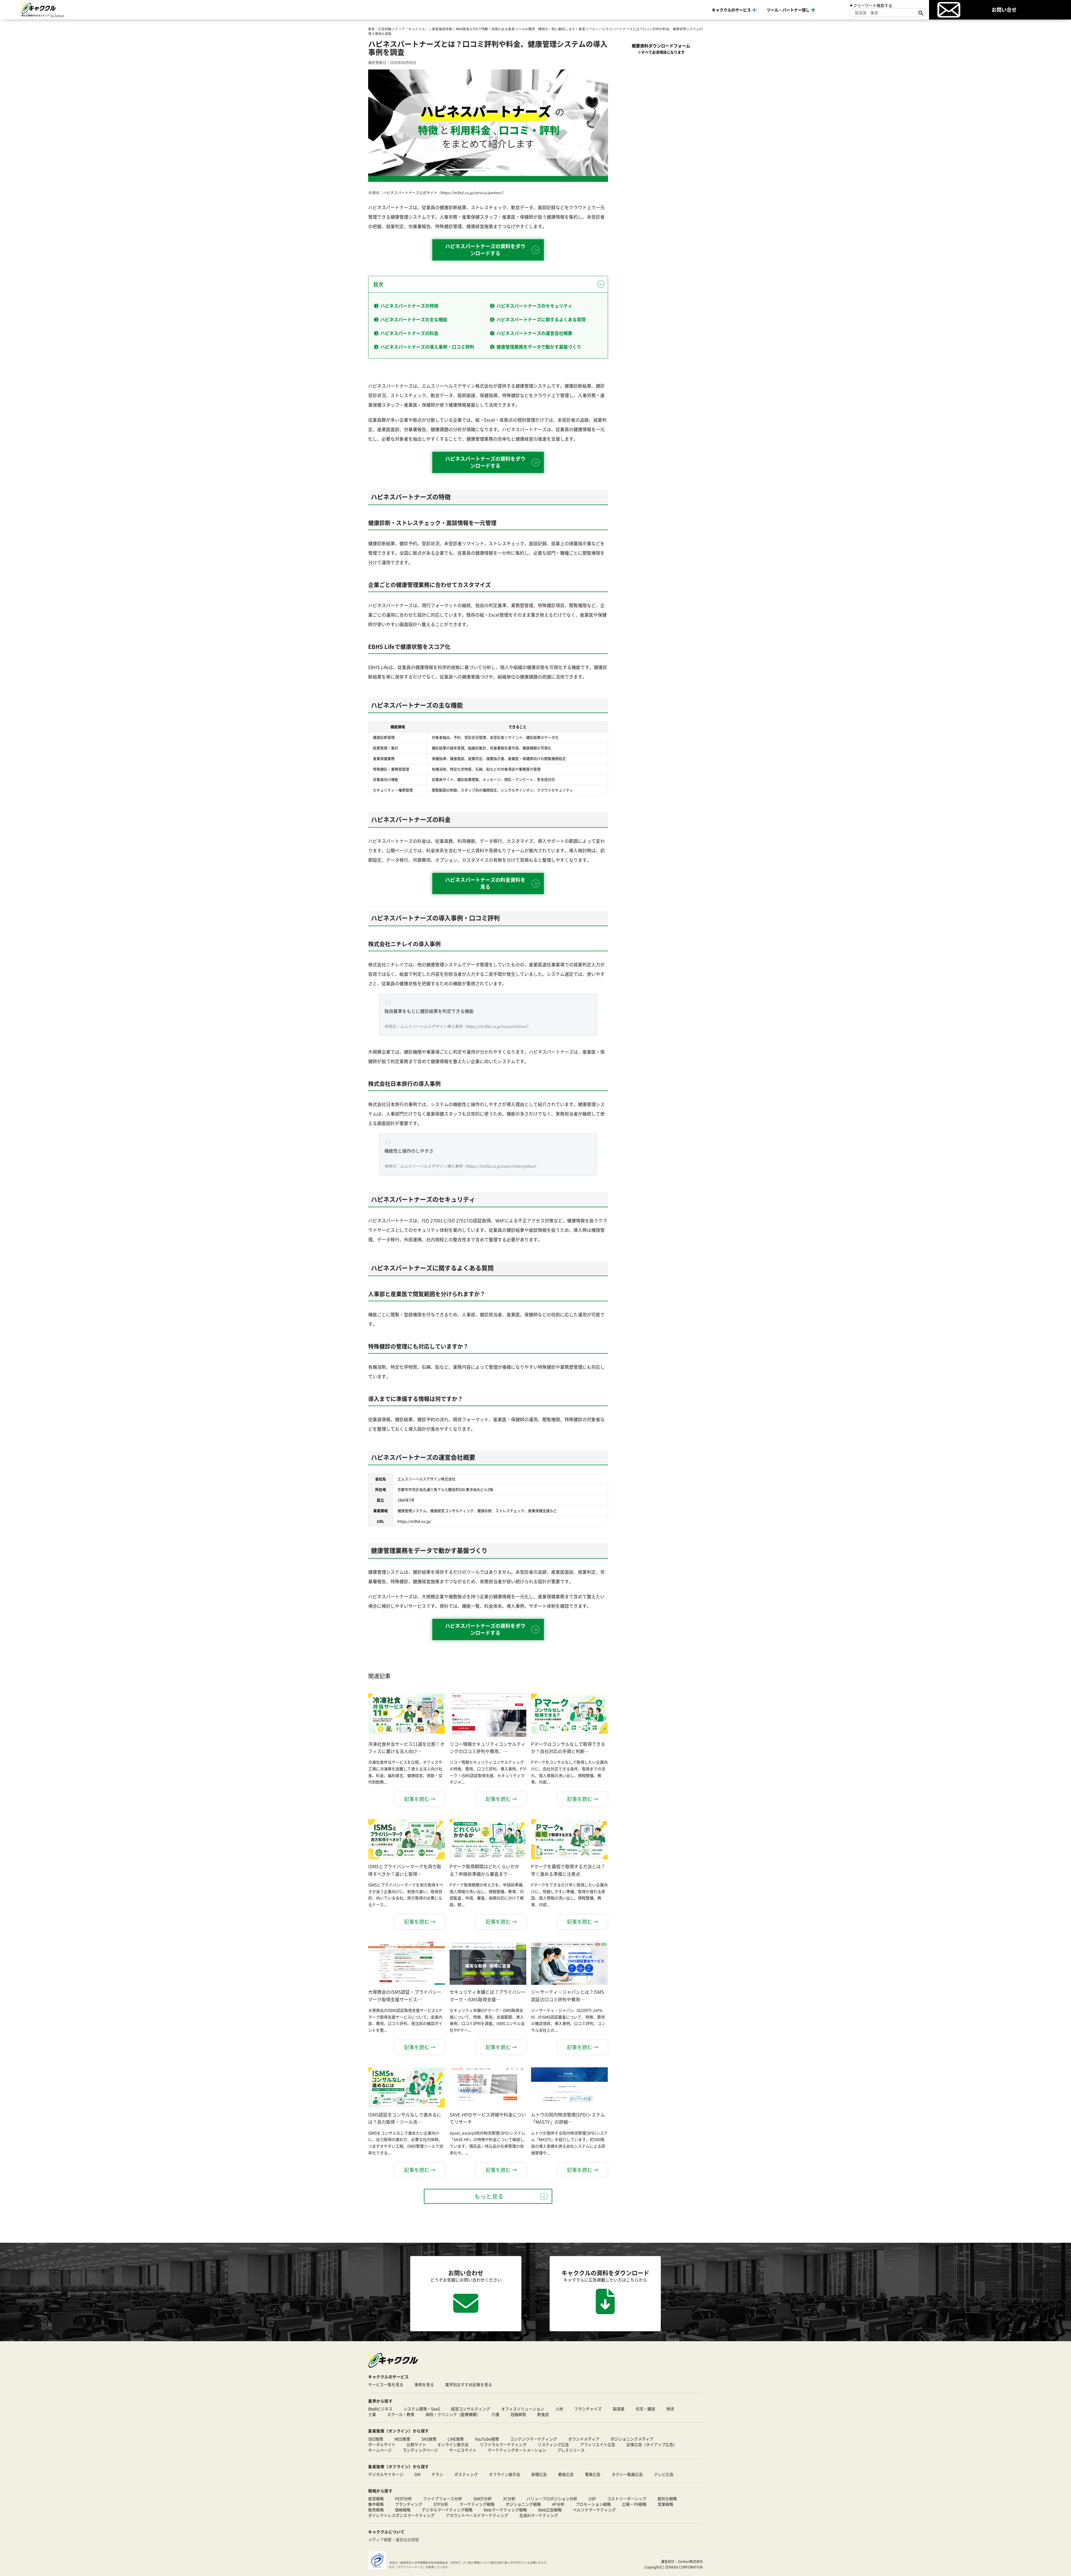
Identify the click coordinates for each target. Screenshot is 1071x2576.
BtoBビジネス (380, 2409)
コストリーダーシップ (627, 2498)
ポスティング (466, 2474)
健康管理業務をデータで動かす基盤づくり (539, 347)
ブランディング (409, 2504)
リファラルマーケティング (503, 2444)
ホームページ (380, 2450)
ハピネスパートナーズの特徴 (409, 306)
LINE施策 (456, 2439)
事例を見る (424, 2384)
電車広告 (593, 2474)
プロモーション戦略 (593, 2504)
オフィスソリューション (523, 2409)
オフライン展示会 (505, 2474)
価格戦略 (403, 2510)
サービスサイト (463, 2450)
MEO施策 (402, 2439)
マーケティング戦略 (477, 2504)
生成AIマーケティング (539, 2515)
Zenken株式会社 (690, 2561)
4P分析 (558, 2504)
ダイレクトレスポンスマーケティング (401, 2515)
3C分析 (509, 2498)
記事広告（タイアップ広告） (652, 2444)
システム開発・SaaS (422, 2409)
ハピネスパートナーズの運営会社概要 (534, 333)
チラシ (437, 2474)
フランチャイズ (588, 2409)
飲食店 (543, 2414)
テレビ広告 (664, 2474)
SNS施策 (429, 2439)
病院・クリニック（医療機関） (453, 2414)
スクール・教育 (401, 2414)
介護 (495, 2414)
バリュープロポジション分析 (552, 2498)
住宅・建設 (645, 2409)
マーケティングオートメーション (517, 2450)
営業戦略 (665, 2504)
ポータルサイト (382, 2444)
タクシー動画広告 (627, 2474)
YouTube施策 (487, 2439)
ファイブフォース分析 (443, 2498)
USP (592, 2498)
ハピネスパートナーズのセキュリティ (534, 306)
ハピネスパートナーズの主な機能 (414, 319)
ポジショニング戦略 (523, 2504)
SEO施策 (376, 2439)
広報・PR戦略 (634, 2504)
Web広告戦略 (550, 2510)
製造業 (619, 2409)
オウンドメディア (584, 2439)
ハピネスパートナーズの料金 (409, 333)
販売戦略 (376, 2510)
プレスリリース (571, 2450)
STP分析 (441, 2504)
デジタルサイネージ (386, 2474)
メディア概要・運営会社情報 (394, 2539)
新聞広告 (539, 2474)
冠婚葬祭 (518, 2414)
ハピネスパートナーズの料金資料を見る (485, 883)
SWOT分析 (483, 2498)
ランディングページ (420, 2450)
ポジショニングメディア (632, 2439)
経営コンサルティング (471, 2409)
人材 (559, 2409)
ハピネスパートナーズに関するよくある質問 (541, 319)
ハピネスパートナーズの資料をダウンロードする (485, 249)
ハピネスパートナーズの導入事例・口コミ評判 (427, 347)
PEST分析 (403, 2498)
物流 (670, 2409)
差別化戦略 (667, 2498)
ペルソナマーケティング (594, 2510)
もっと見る (489, 2196)
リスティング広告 (553, 2444)
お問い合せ (1004, 9)
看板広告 (566, 2474)
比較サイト (416, 2444)
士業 (372, 2414)
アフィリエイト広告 (598, 2444)
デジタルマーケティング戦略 (447, 2510)
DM (417, 2474)
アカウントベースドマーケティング (477, 2515)
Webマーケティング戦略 (505, 2510)
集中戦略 (376, 2504)
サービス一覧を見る (386, 2384)
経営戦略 (376, 2498)
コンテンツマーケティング (534, 2439)
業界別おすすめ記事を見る (469, 2384)
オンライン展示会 (453, 2444)
